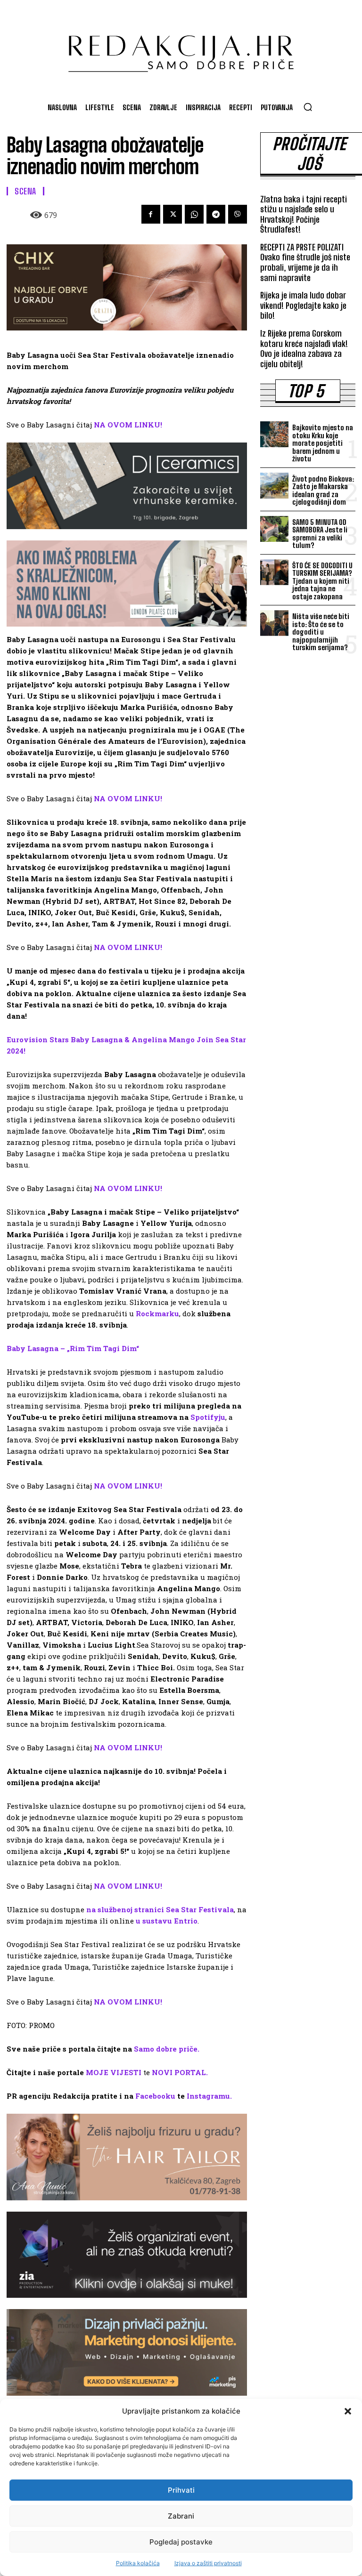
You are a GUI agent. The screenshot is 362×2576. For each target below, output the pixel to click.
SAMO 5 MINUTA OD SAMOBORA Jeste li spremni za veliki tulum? (320, 534)
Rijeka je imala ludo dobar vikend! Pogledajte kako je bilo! (303, 305)
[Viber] (238, 214)
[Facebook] (151, 214)
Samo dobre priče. (167, 2049)
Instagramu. (209, 2096)
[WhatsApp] (194, 214)
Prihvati (181, 2490)
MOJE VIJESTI (114, 2072)
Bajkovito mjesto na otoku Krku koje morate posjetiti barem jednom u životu (323, 443)
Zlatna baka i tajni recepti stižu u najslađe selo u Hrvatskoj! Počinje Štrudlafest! (304, 214)
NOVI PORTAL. (180, 2072)
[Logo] (181, 49)
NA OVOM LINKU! (128, 425)
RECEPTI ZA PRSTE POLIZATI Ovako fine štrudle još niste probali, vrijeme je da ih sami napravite (305, 262)
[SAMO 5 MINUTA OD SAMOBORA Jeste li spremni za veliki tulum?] (275, 529)
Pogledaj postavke (181, 2542)
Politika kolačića (138, 2563)
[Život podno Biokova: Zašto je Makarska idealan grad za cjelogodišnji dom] (275, 486)
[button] (348, 2411)
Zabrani (181, 2516)
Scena (25, 191)
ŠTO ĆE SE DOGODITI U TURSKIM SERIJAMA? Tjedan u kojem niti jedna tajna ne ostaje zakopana (322, 581)
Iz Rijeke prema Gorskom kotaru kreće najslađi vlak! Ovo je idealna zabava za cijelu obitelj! (304, 349)
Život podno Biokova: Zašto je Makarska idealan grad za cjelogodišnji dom (323, 491)
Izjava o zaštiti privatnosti (208, 2563)
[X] (173, 214)
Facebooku (155, 2096)
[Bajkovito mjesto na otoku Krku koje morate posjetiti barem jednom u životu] (275, 434)
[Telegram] (216, 214)
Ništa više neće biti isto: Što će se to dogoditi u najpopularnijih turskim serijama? (321, 632)
